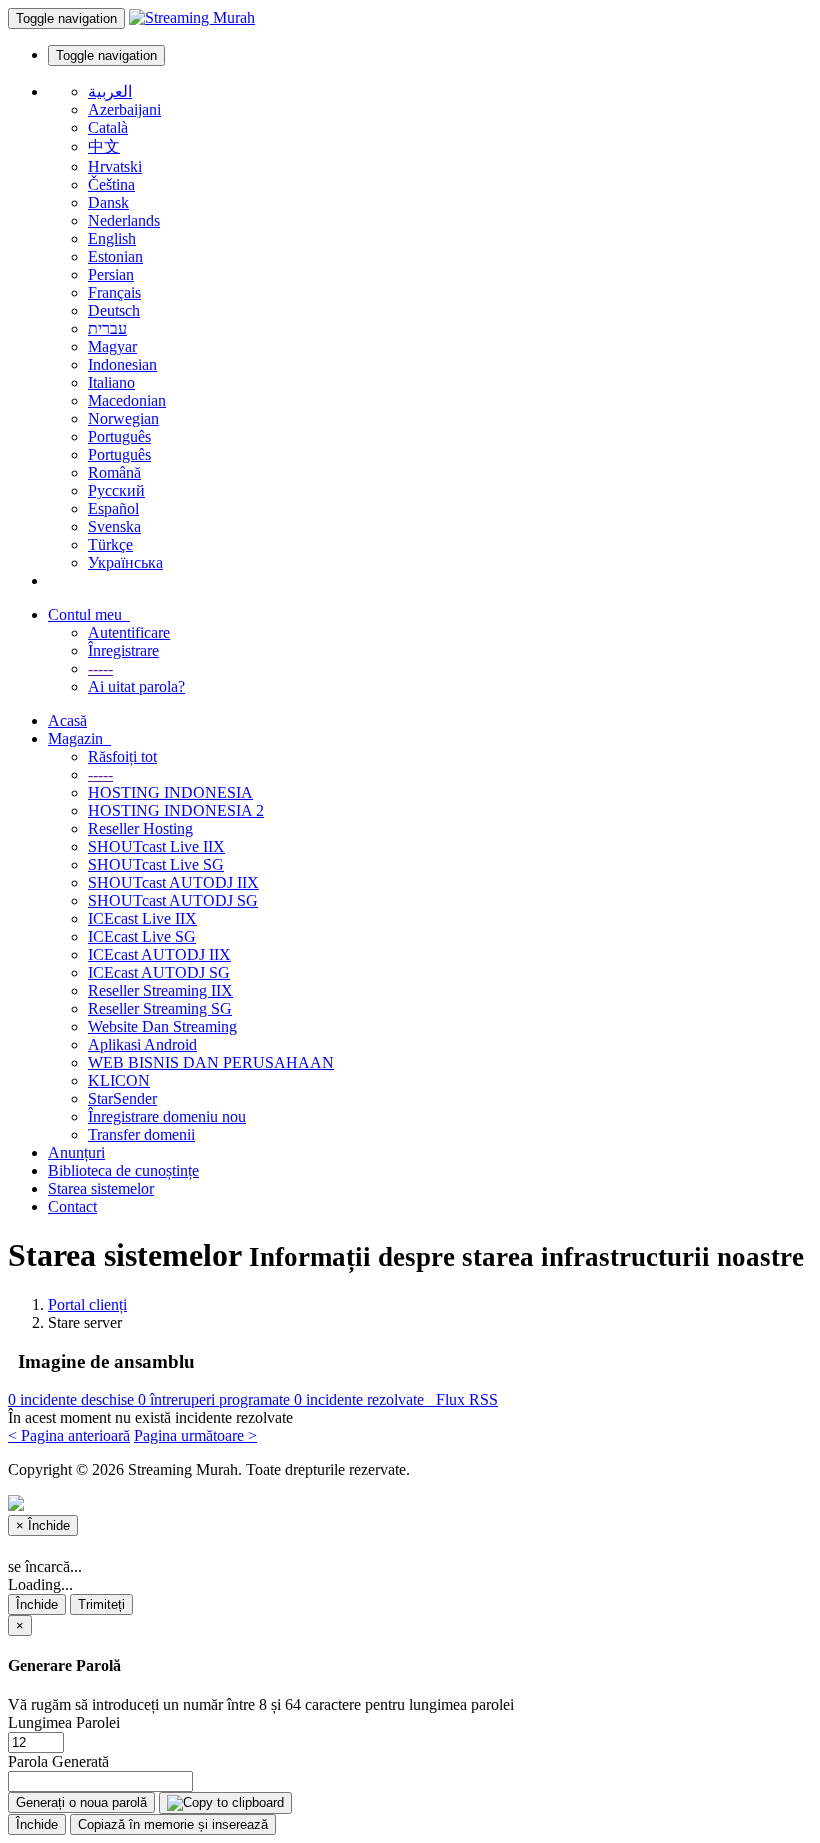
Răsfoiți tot (122, 756)
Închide (37, 1604)
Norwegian (123, 418)
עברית (107, 328)
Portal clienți (87, 1304)
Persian (111, 274)
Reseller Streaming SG (160, 1008)
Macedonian (127, 400)
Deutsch (114, 310)
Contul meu (89, 614)
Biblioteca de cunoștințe (123, 1170)
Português (119, 436)
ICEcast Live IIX (142, 918)
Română (114, 472)
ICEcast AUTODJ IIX (159, 954)
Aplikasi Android (142, 1044)
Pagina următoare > (195, 1435)
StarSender (122, 1098)
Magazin (79, 738)
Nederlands (124, 220)
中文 (104, 146)
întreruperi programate (216, 1399)
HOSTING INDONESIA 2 (176, 810)
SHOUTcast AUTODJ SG (173, 900)
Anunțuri (76, 1152)
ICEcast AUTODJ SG (159, 972)
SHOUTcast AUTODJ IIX (173, 882)
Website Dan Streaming (162, 1026)
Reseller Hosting (140, 828)
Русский (116, 490)
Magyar (112, 346)
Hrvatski (115, 166)
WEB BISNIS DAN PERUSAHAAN (211, 1062)
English (112, 238)
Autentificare (129, 632)
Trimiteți (101, 1604)
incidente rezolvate (361, 1399)
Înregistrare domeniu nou (167, 1116)
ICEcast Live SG (142, 936)
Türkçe (110, 544)
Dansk (108, 202)
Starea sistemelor (101, 1188)
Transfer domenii (141, 1134)
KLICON (119, 1080)
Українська (125, 562)
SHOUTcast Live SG (156, 864)
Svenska (114, 526)
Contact (72, 1206)
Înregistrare (123, 650)
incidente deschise (73, 1399)
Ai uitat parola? (136, 686)
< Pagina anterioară (69, 1435)
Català (108, 127)
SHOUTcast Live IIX (156, 846)
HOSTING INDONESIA (170, 792)
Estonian (115, 256)
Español (113, 508)
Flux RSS (463, 1399)
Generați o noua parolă (81, 1802)
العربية (110, 91)
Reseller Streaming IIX (160, 990)
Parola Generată (58, 1761)
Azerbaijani (124, 109)
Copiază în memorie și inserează (173, 1824)
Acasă (67, 720)
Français (114, 292)
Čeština (111, 184)
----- (100, 668)
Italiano (111, 382)
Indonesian (122, 364)
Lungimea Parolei (64, 1722)
